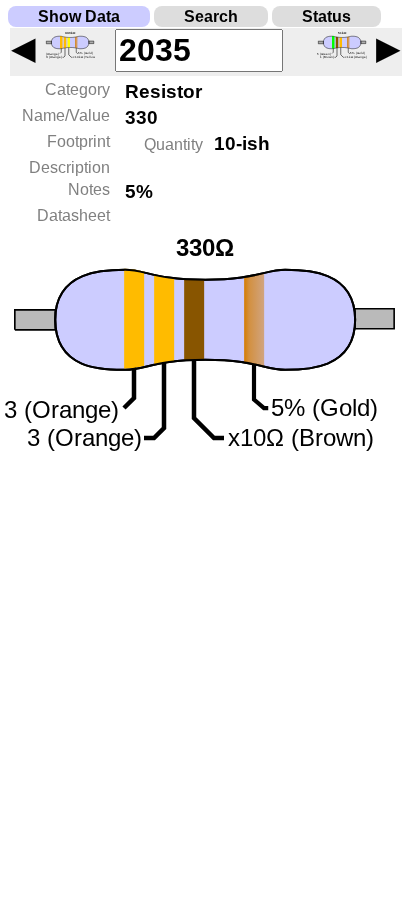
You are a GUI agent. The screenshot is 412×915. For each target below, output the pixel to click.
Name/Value (66, 115)
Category (77, 89)
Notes (89, 189)
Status (326, 16)
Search (211, 16)
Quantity (173, 144)
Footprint (78, 141)
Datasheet (73, 215)
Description (69, 167)
